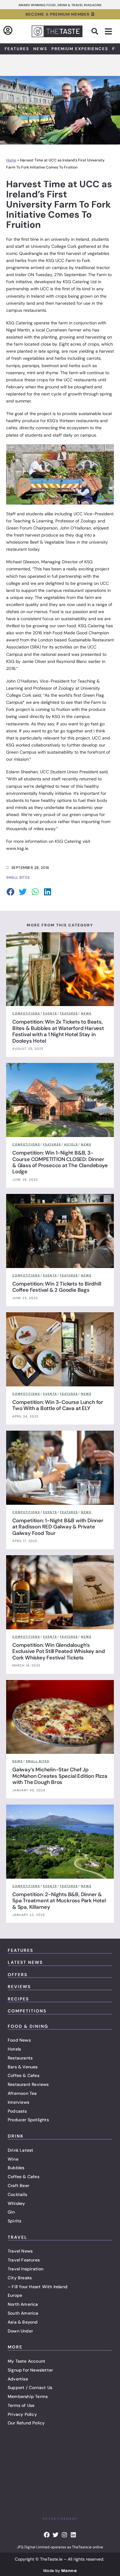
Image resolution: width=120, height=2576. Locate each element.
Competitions (27, 2011)
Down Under (20, 2331)
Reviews (19, 1987)
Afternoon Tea (22, 2093)
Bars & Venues (23, 2067)
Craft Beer (18, 2186)
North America (23, 2304)
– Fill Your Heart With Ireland (38, 2287)
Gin (11, 2212)
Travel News (20, 2251)
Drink (16, 2136)
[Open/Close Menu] (108, 32)
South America (23, 2313)
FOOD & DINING (28, 2026)
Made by (60, 2571)
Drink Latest (20, 2150)
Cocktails (17, 2194)
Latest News (25, 1962)
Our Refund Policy (26, 2423)
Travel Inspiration (26, 2269)
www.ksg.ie (17, 848)
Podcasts (17, 2111)
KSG (50, 260)
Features (17, 49)
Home (11, 160)
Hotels (14, 2049)
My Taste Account (26, 2361)
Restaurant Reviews (28, 2084)
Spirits (14, 2221)
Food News (19, 2040)
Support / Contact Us (30, 2388)
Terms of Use (21, 2405)
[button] (95, 31)
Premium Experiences (80, 49)
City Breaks (20, 2278)
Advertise (18, 2379)
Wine (13, 2159)
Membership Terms (28, 2396)
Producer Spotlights (28, 2120)
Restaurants (20, 2058)
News (40, 49)
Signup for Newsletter (30, 2370)
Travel (18, 2237)
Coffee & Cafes (24, 2075)
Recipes (18, 1999)
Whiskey (16, 2203)
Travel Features (24, 2260)
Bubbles (16, 2168)
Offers (18, 1975)
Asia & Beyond (23, 2322)
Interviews (18, 2102)
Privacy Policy (22, 2414)
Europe (15, 2295)
